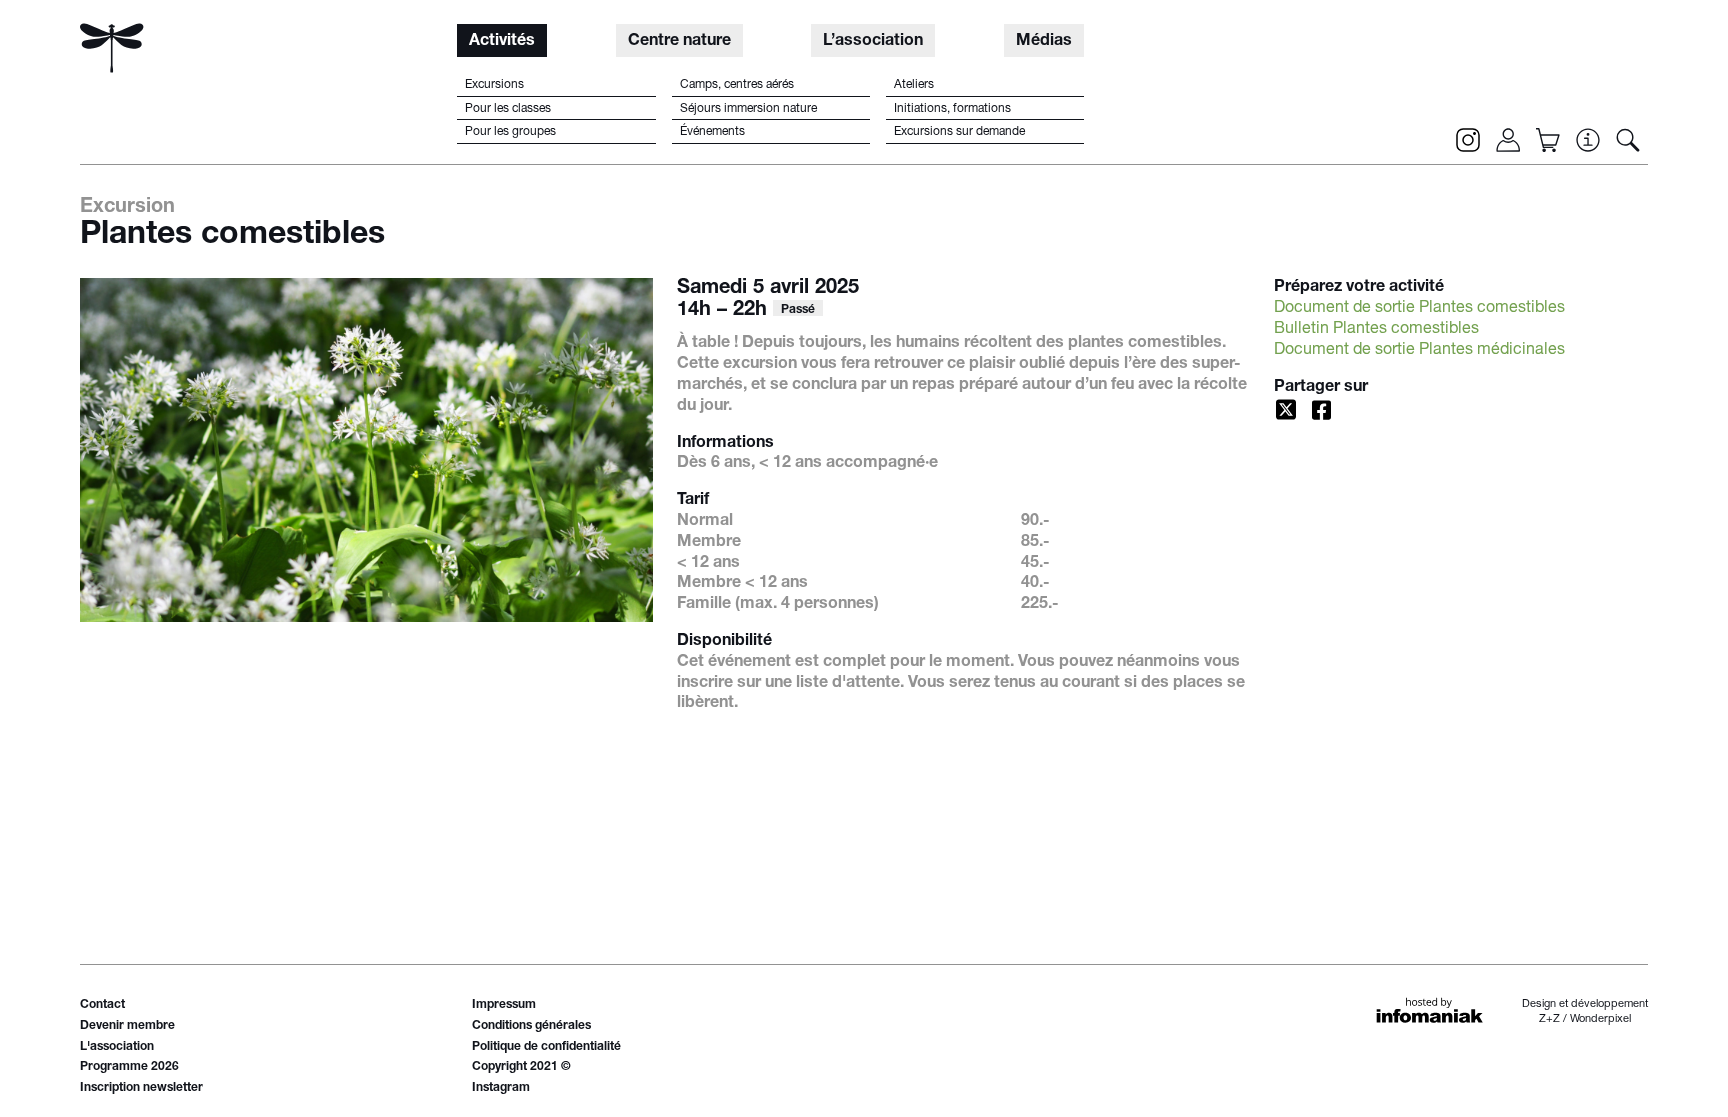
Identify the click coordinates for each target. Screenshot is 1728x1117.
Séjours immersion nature (748, 109)
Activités (502, 42)
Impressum (504, 1005)
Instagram (501, 1088)
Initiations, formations (952, 109)
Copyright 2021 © (521, 1067)
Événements (712, 132)
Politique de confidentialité (546, 1047)
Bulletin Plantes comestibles (1376, 330)
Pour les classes (508, 109)
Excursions (494, 85)
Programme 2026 (129, 1067)
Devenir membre (127, 1026)
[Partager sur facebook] (1322, 410)
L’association (873, 42)
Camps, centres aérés (737, 85)
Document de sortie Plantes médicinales (1419, 351)
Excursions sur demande (959, 132)
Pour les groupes (510, 132)
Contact (102, 1005)
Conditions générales (531, 1026)
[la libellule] (112, 48)
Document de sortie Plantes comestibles (1419, 309)
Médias (1044, 42)
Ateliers (914, 85)
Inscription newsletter (141, 1088)
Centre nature (679, 42)
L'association (117, 1047)
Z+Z (1549, 1019)
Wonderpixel (1600, 1019)
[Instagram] (1468, 140)
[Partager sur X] (1286, 410)
